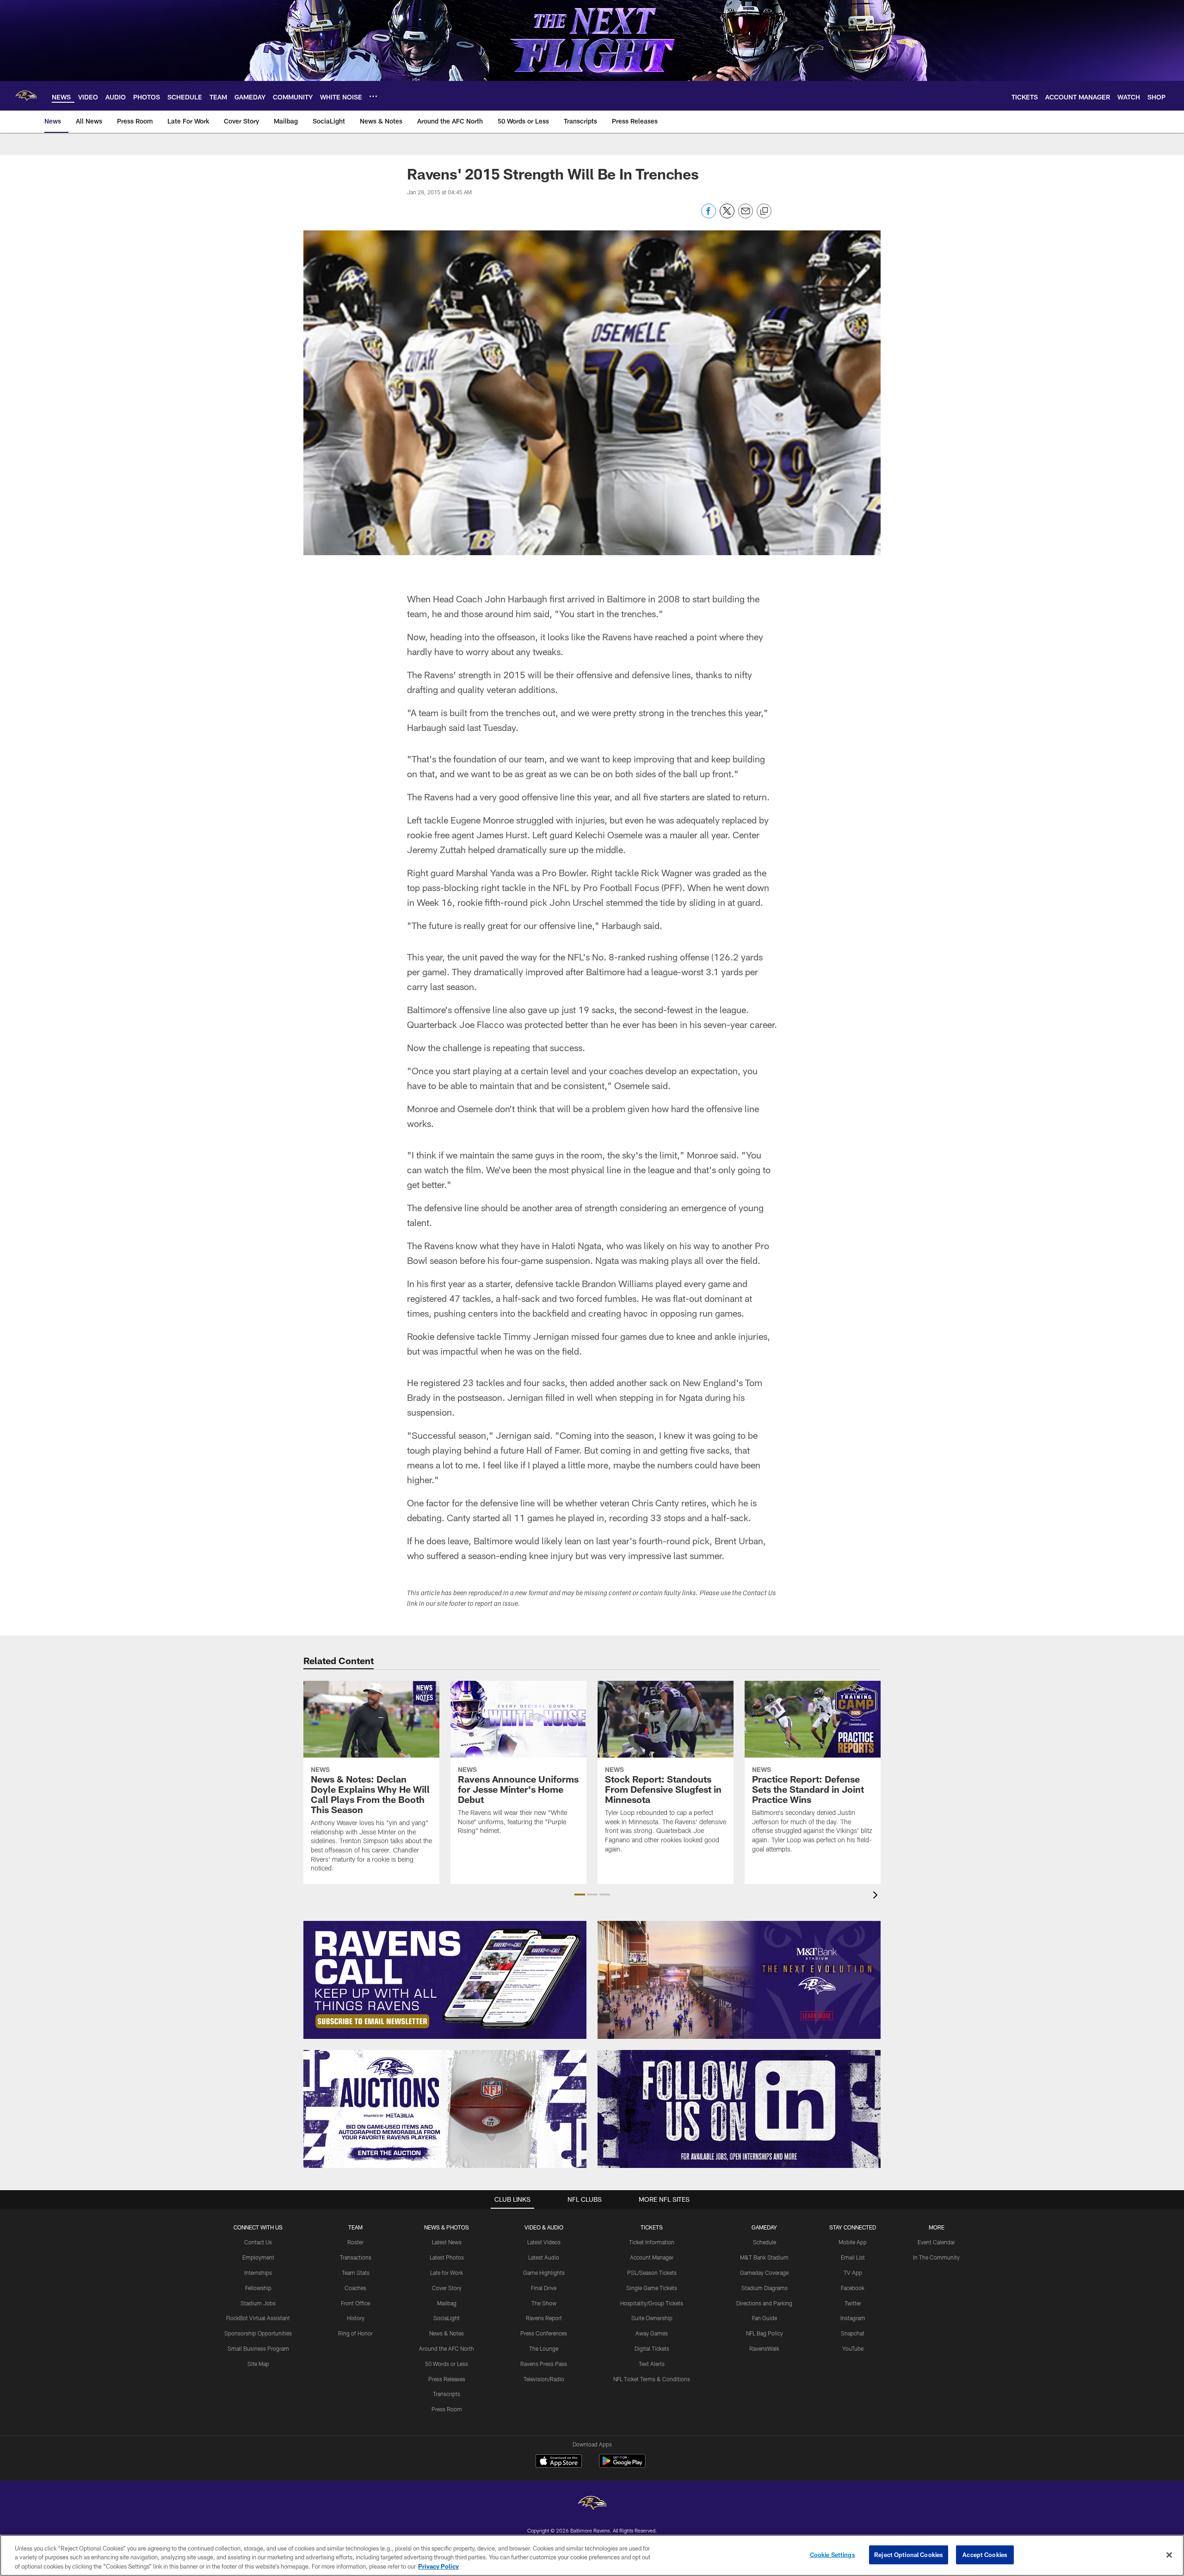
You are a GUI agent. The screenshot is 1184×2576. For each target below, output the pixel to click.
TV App (853, 2273)
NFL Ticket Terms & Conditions (652, 2379)
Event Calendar (936, 2242)
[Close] (1169, 2555)
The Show (544, 2303)
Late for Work (447, 2273)
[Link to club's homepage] (26, 96)
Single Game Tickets (652, 2288)
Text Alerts (652, 2364)
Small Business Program (258, 2348)
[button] (580, 1895)
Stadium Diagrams (765, 2288)
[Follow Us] (739, 2109)
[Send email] (746, 216)
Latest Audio (544, 2257)
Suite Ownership (652, 2318)
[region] (592, 2555)
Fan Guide (765, 2318)
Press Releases (447, 2379)
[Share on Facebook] (709, 216)
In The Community (936, 2257)
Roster (355, 2242)
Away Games (652, 2333)
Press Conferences (544, 2333)
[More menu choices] (373, 96)
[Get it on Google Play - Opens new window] (622, 2466)
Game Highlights (544, 2273)
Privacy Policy (438, 2566)
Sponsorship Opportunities (258, 2333)
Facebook (853, 2288)
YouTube (853, 2348)
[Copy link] (764, 211)
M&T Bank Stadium (764, 2257)
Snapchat (853, 2333)
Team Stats (356, 2273)
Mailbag (447, 2303)
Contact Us (258, 2242)
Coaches (355, 2288)
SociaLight (447, 2318)
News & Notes (447, 2333)
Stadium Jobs (258, 2303)
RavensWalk (764, 2348)
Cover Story (447, 2288)
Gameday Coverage (764, 2273)
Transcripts (447, 2394)
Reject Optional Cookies (909, 2554)
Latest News (447, 2242)
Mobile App (853, 2242)
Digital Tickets (652, 2348)
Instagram (853, 2318)
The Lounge (544, 2348)
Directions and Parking (764, 2303)
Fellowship (258, 2288)
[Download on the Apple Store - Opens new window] (559, 2462)
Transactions (356, 2257)
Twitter (853, 2303)
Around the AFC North (447, 2348)
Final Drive (544, 2288)
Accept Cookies (985, 2554)
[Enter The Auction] (445, 2109)
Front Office (355, 2303)
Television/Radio (544, 2379)
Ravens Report (544, 2318)
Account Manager (652, 2257)
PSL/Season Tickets (652, 2273)
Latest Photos (447, 2257)
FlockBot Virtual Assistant (258, 2318)
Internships (258, 2273)
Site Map (258, 2364)
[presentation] (877, 1896)
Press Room (447, 2409)
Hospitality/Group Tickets (652, 2303)
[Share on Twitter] (727, 216)
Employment (258, 2257)
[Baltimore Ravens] (592, 2504)
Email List (853, 2257)
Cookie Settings (832, 2554)
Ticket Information (652, 2242)
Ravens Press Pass (544, 2364)
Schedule (765, 2242)
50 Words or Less (447, 2364)
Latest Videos (544, 2242)
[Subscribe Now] (445, 1980)
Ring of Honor (355, 2333)
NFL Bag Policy (765, 2333)
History (356, 2318)
